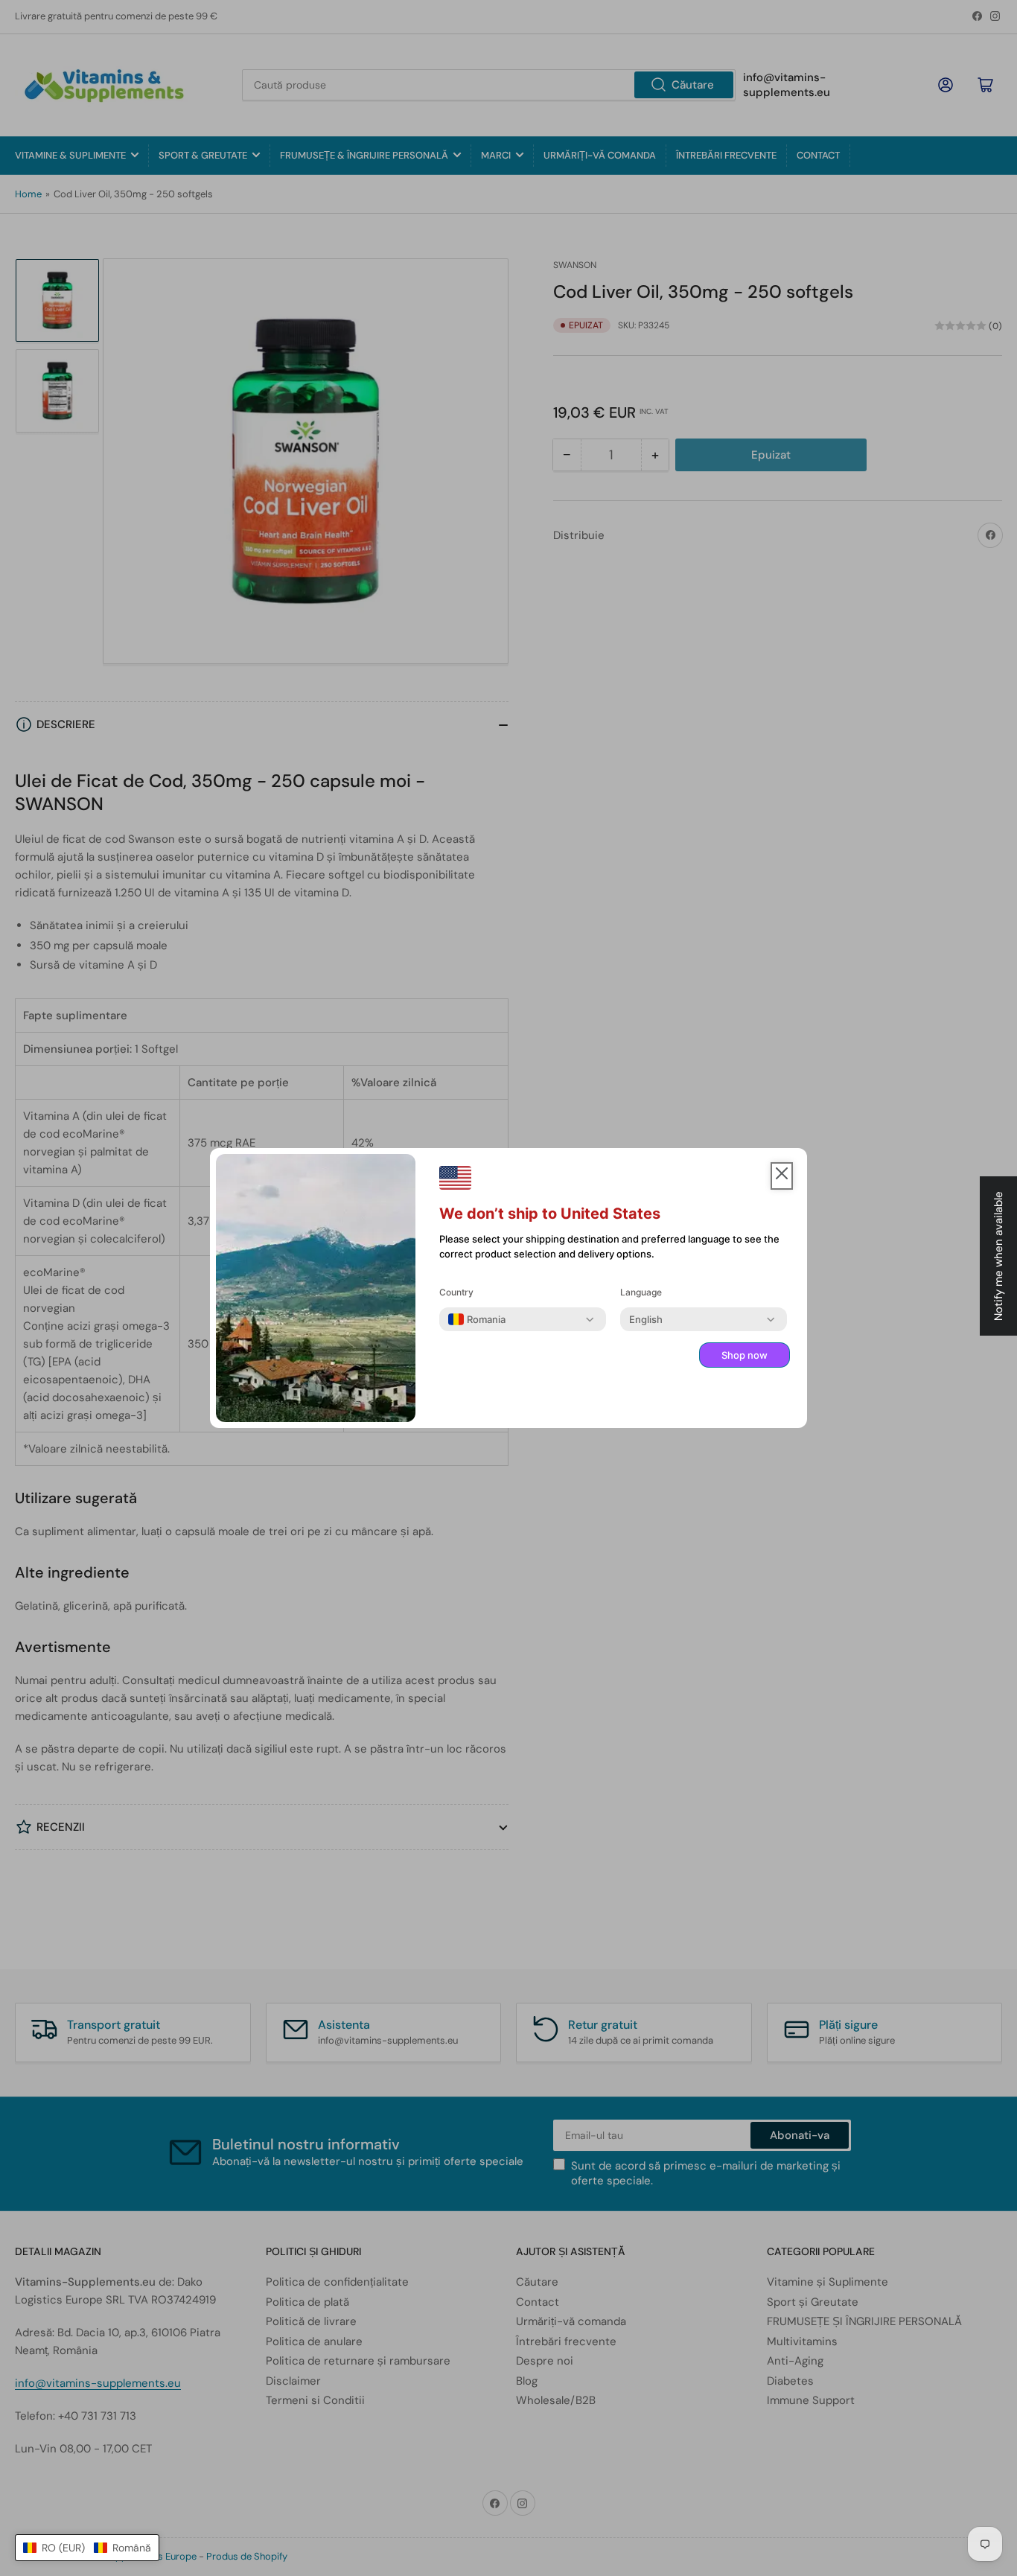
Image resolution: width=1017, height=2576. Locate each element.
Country (456, 1292)
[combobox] (477, 1319)
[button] (87, 2548)
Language (641, 1292)
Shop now (745, 1355)
